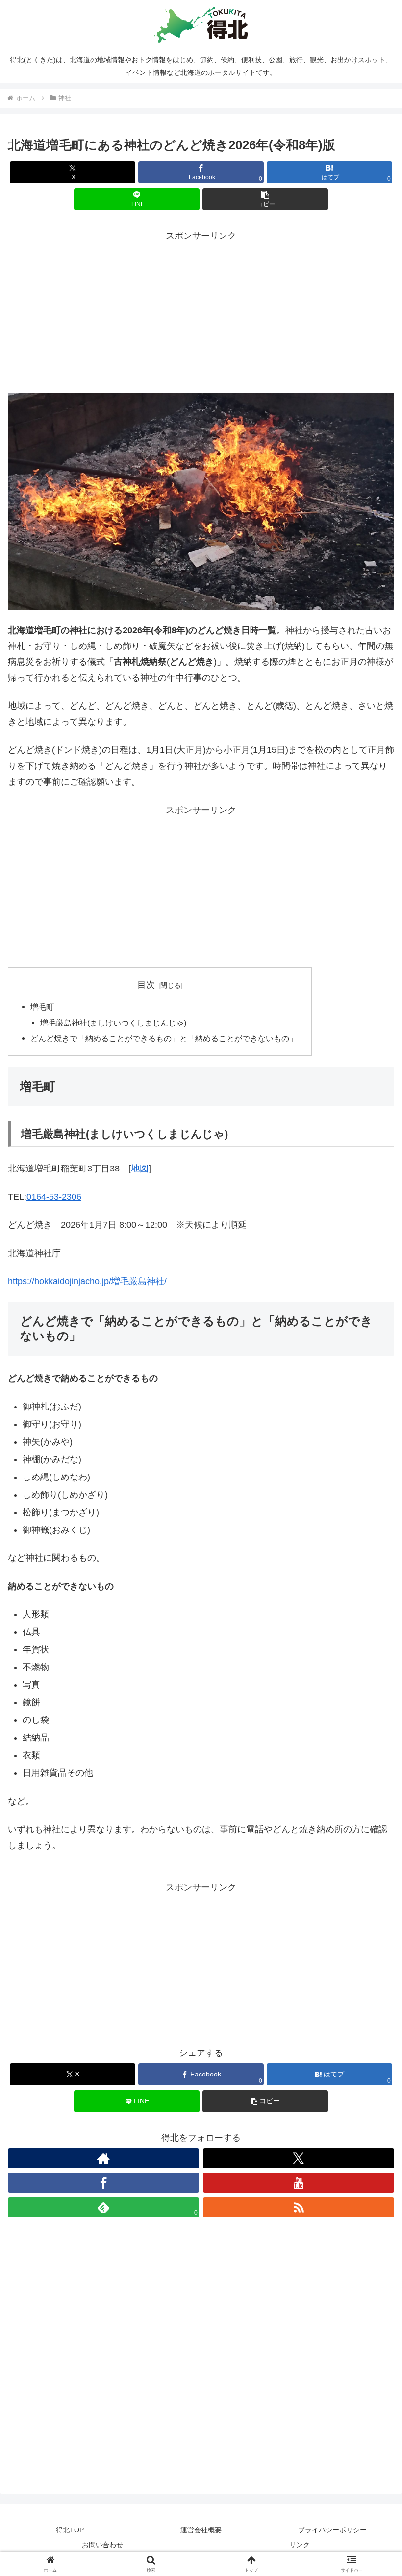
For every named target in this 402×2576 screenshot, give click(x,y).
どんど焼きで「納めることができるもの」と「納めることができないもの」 (164, 1038)
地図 (140, 1169)
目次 (146, 985)
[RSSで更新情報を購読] (299, 2207)
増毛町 (42, 1007)
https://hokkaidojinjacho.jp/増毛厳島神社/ (87, 1281)
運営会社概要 (201, 2530)
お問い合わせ (102, 2545)
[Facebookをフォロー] (103, 2183)
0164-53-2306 (54, 1197)
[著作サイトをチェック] (103, 2158)
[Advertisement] (201, 312)
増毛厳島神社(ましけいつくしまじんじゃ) (113, 1023)
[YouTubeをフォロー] (299, 2183)
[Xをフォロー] (299, 2158)
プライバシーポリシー (332, 2530)
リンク (300, 2545)
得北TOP (70, 2530)
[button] (265, 199)
